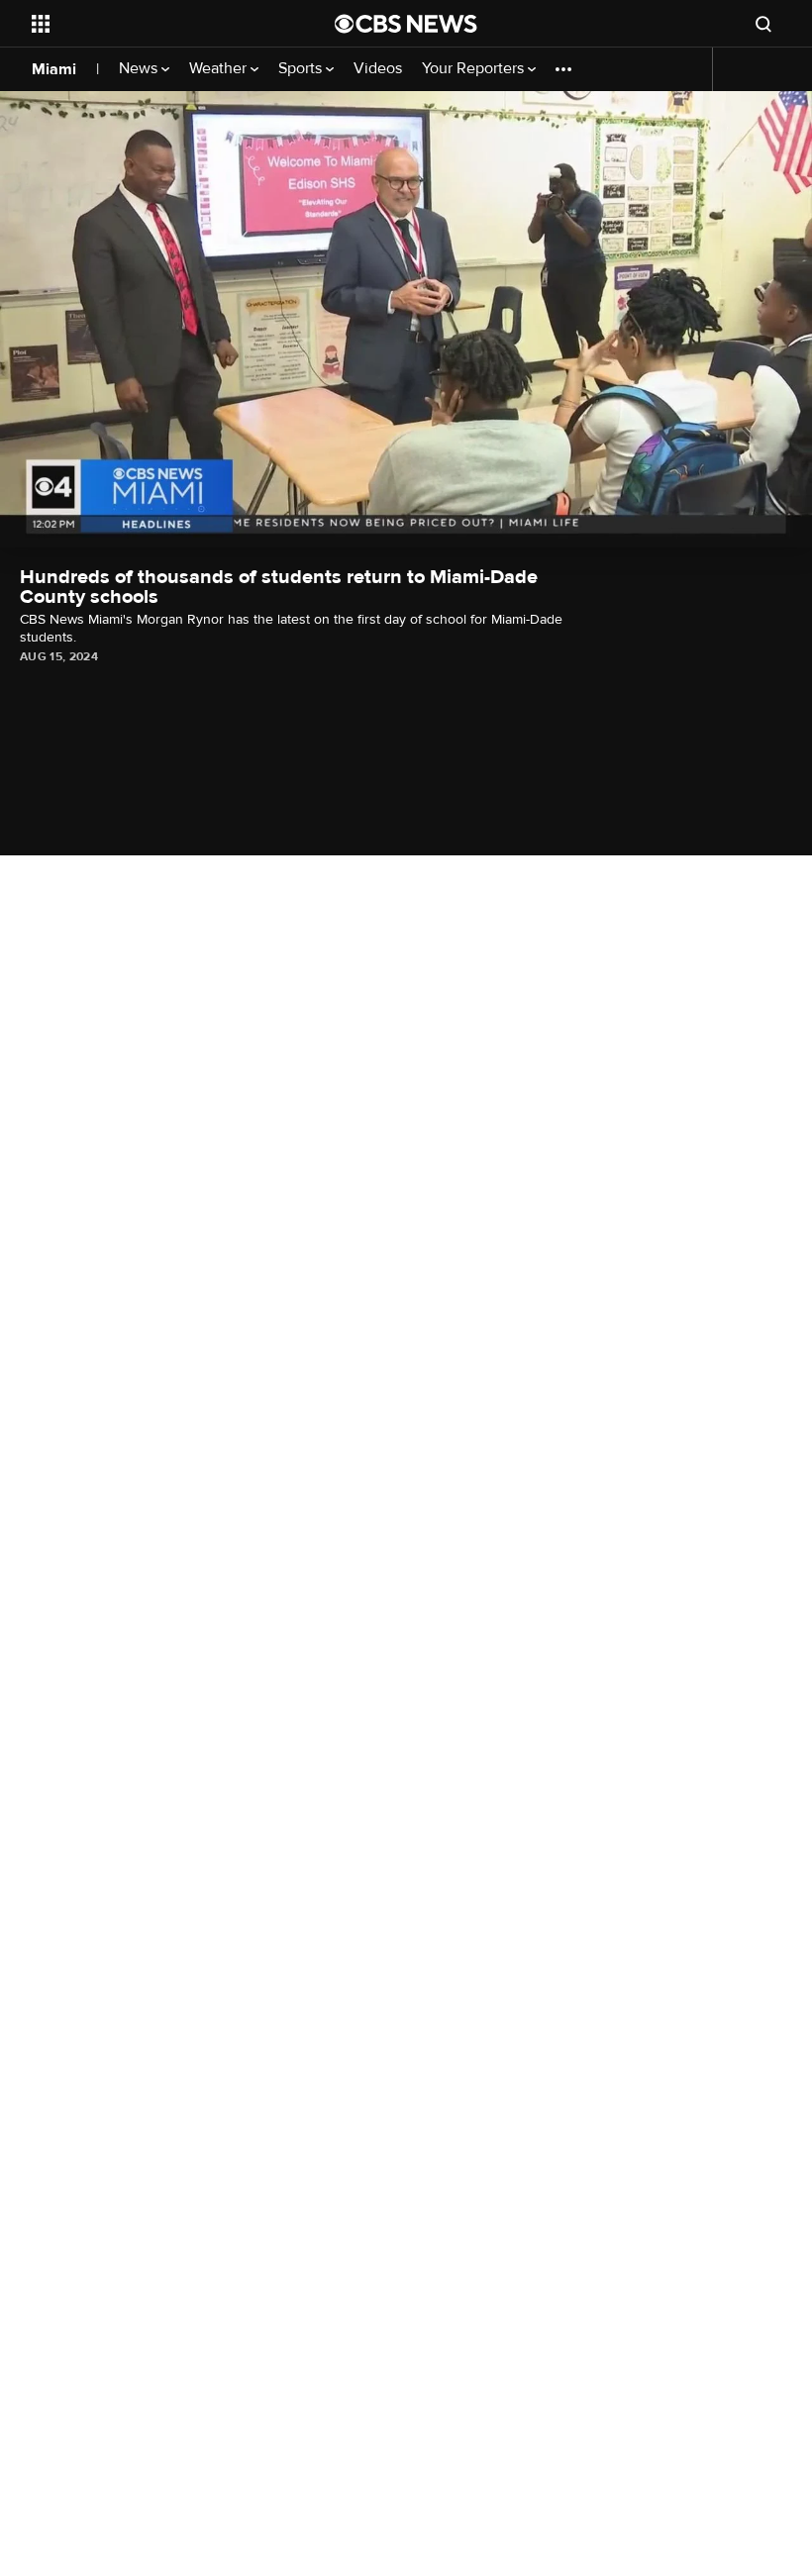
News (140, 69)
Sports (302, 69)
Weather (220, 69)
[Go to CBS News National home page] (406, 24)
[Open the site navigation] (156, 24)
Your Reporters (475, 69)
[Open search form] (763, 24)
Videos (378, 69)
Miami (54, 69)
